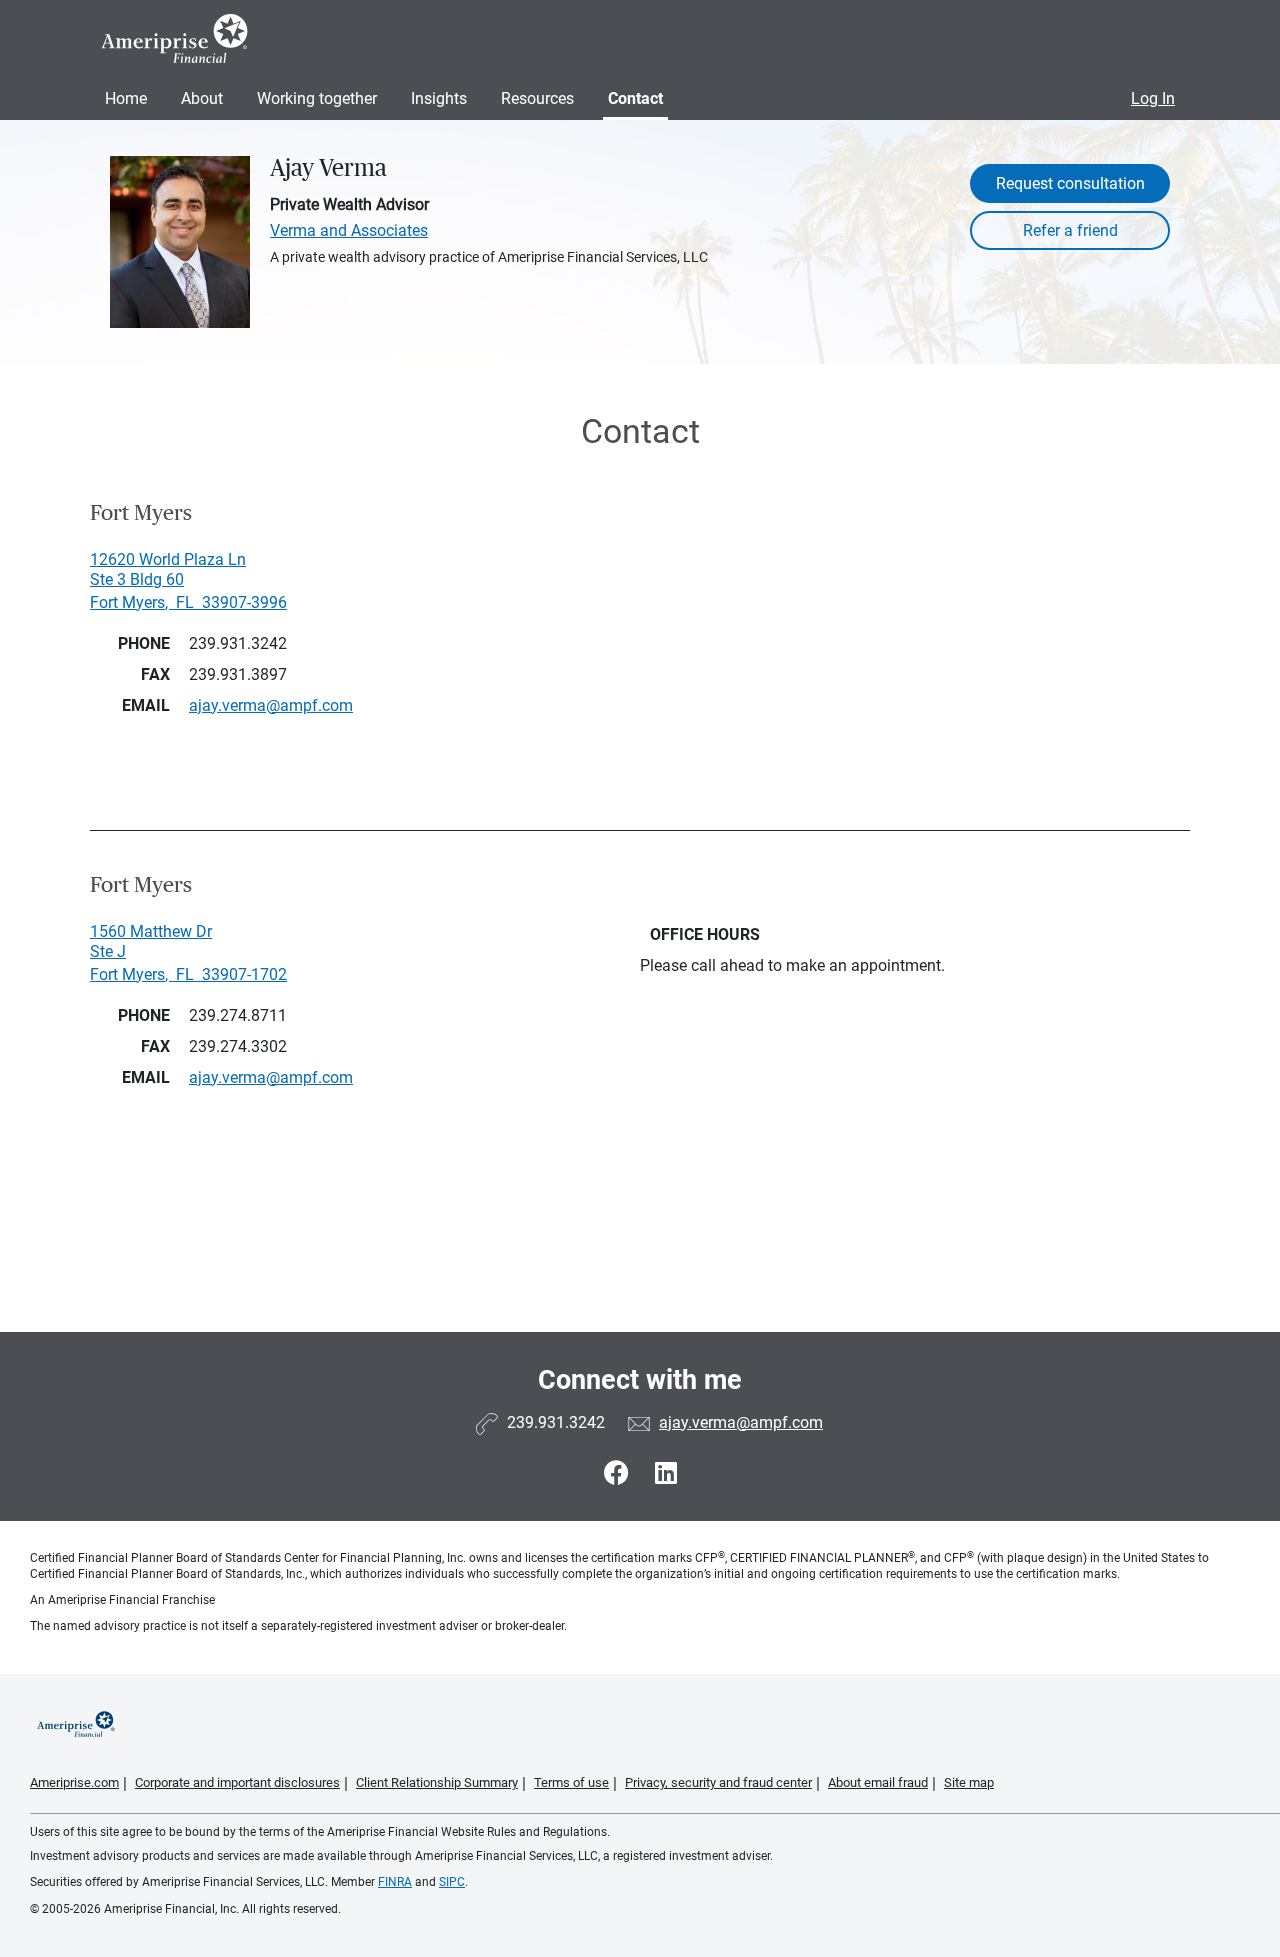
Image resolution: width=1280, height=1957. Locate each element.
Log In (1153, 98)
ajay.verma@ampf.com (741, 1422)
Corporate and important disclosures (237, 1782)
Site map (969, 1782)
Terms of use (571, 1782)
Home (126, 98)
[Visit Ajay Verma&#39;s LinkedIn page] (666, 1473)
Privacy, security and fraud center (718, 1782)
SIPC (452, 1882)
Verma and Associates (349, 230)
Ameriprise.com (74, 1782)
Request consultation (1070, 183)
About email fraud (878, 1782)
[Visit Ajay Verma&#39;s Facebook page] (619, 1473)
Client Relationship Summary (437, 1782)
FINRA (395, 1882)
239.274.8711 (238, 1015)
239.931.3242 (238, 643)
